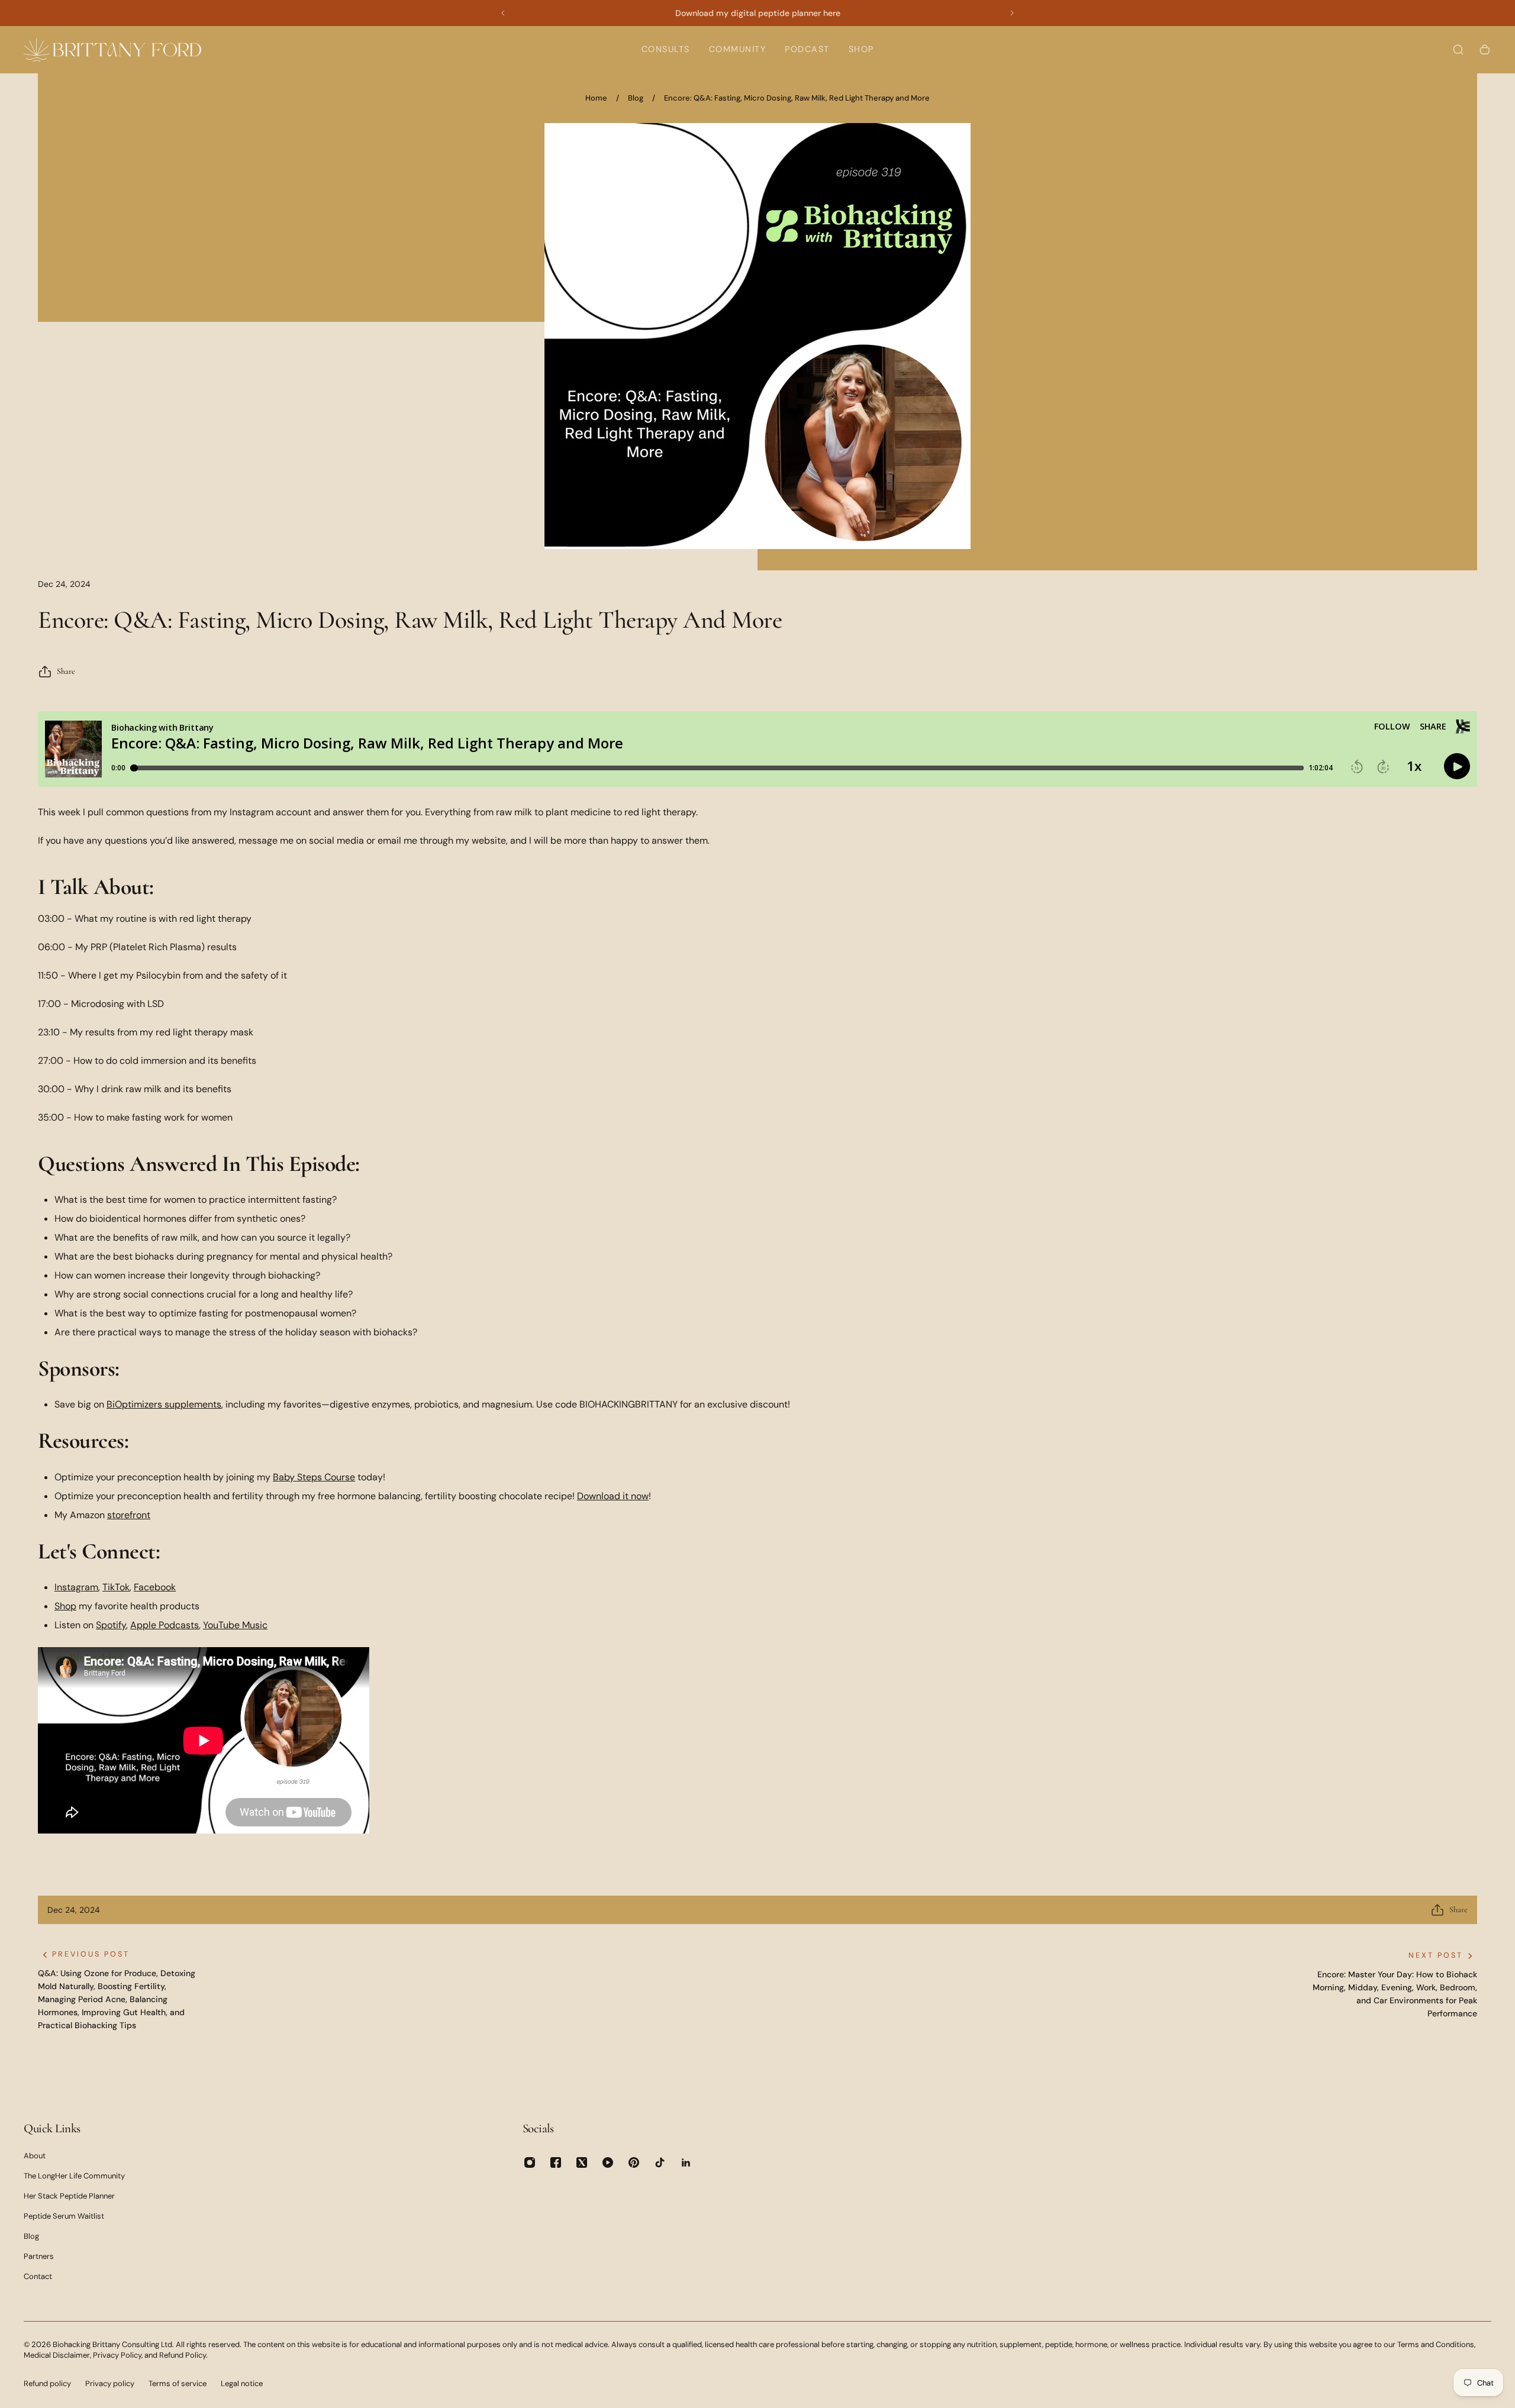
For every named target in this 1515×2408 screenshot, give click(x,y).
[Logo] (112, 49)
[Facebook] (556, 2162)
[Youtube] (608, 2162)
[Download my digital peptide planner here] (757, 13)
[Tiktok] (660, 2162)
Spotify (111, 1625)
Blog (636, 98)
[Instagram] (530, 2162)
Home (596, 98)
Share (66, 671)
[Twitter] (582, 2162)
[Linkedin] (686, 2162)
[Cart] (1485, 50)
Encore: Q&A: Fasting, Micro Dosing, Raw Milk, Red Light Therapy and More (797, 98)
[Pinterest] (634, 2162)
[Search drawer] (1458, 50)
